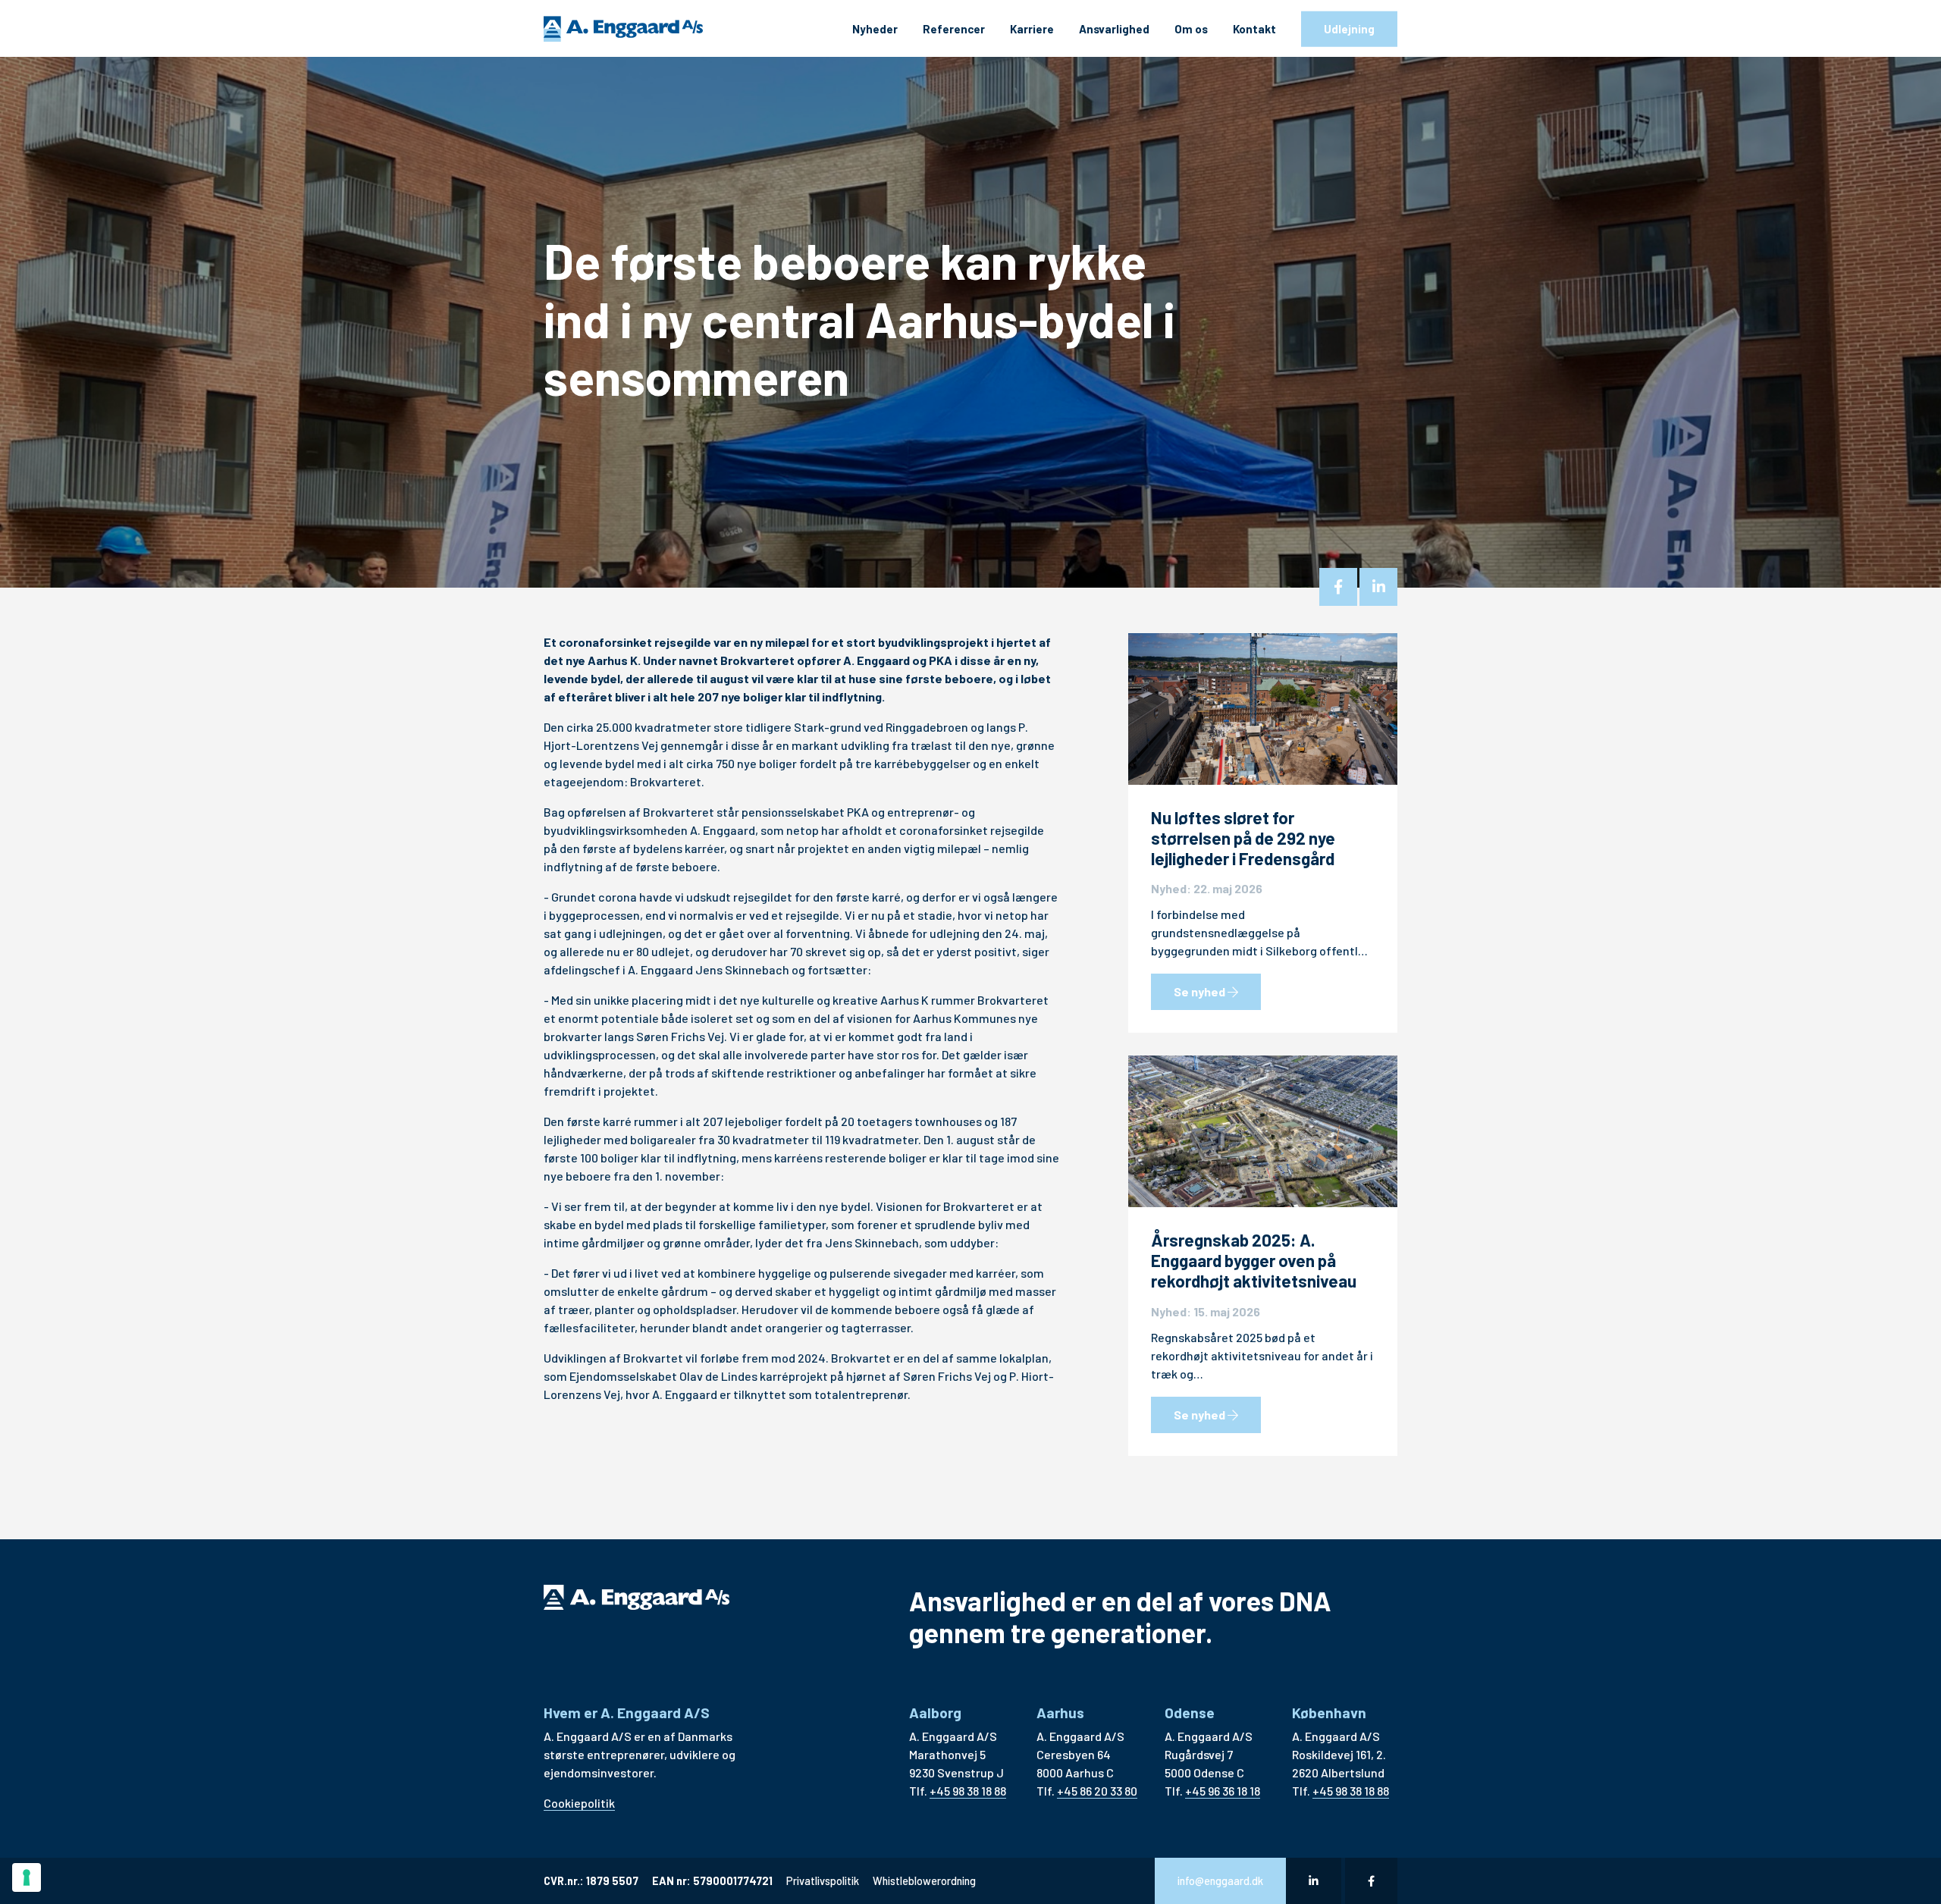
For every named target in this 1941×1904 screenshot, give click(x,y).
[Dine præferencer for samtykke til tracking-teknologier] (27, 1877)
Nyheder (875, 29)
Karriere (1032, 29)
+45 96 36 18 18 (1223, 1791)
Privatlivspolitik (823, 1881)
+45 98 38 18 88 (968, 1791)
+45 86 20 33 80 (1097, 1791)
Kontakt (1254, 29)
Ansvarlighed (1114, 29)
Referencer (954, 29)
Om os (1191, 29)
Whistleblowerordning (924, 1881)
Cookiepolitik (579, 1803)
